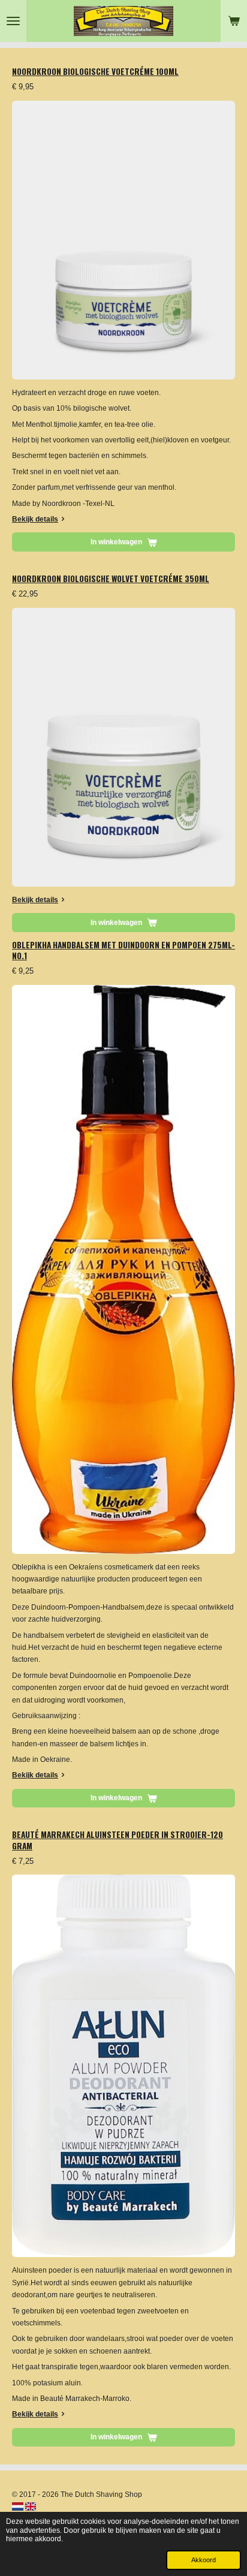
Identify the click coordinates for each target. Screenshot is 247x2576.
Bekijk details (35, 519)
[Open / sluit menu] (13, 21)
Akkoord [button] (204, 2560)
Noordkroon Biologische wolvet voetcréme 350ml (111, 579)
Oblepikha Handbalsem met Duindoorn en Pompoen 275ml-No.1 (123, 950)
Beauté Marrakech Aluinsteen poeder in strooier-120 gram (118, 1840)
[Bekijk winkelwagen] (234, 21)
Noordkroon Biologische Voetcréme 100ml (95, 71)
